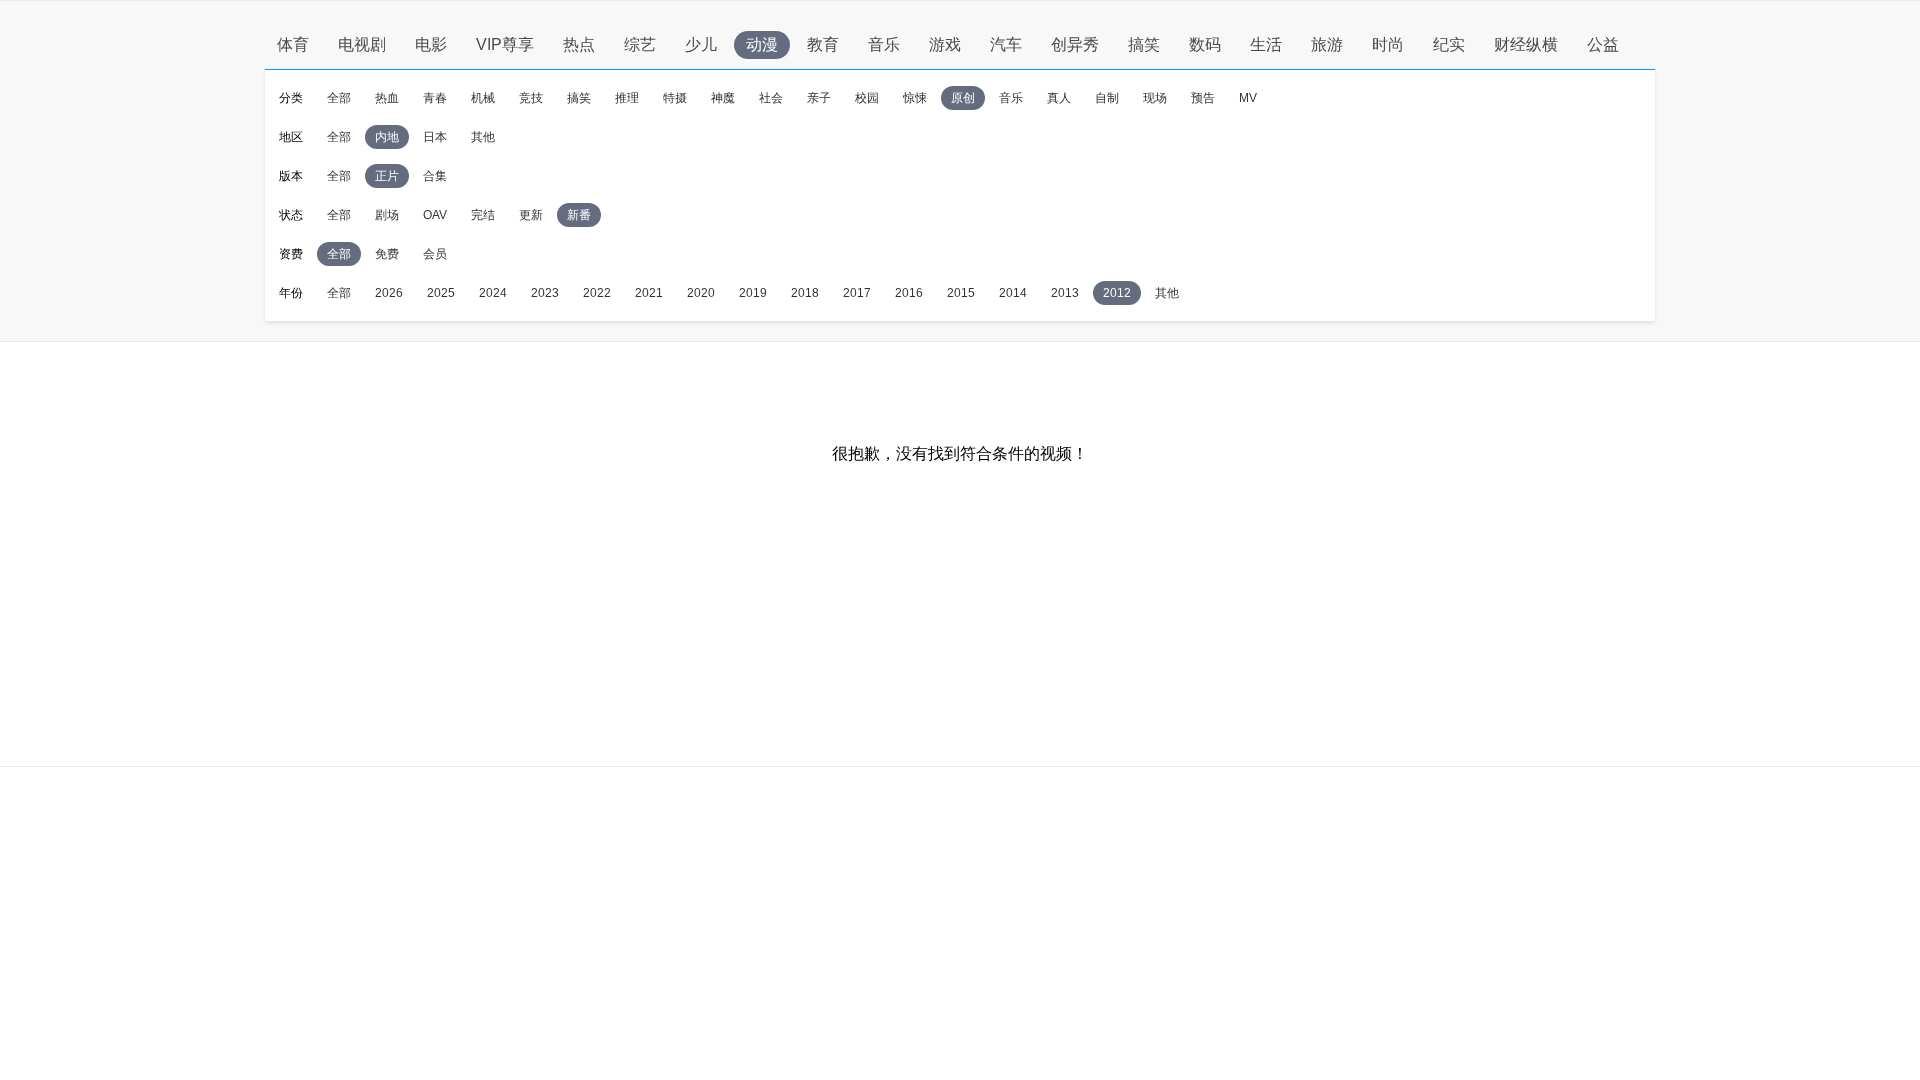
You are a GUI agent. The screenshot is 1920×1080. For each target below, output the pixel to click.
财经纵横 (1526, 44)
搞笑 (1144, 44)
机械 (483, 98)
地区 (291, 137)
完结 (483, 215)
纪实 (1449, 44)
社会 (771, 98)
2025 (441, 293)
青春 (435, 98)
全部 (339, 98)
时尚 (1388, 44)
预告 (1203, 98)
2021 (649, 293)
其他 (483, 137)
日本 (435, 137)
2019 (753, 293)
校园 (867, 98)
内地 (387, 137)
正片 (387, 176)
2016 (909, 293)
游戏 (945, 44)
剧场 (387, 215)
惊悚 (915, 98)
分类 (291, 98)
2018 (805, 293)
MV (1248, 98)
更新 (531, 215)
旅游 (1327, 44)
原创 (963, 98)
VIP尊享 (505, 44)
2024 (493, 293)
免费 (387, 254)
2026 (389, 293)
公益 (1603, 44)
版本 (291, 176)
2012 (1117, 293)
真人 (1059, 98)
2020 (701, 293)
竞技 (531, 98)
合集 (435, 176)
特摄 (675, 98)
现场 (1155, 98)
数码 (1205, 44)
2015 (961, 293)
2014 (1013, 293)
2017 (857, 293)
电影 (431, 44)
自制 (1107, 98)
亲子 (819, 98)
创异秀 (1075, 44)
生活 (1266, 44)
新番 (579, 215)
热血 (387, 98)
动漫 (762, 44)
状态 (291, 215)
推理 (627, 98)
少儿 (701, 44)
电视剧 (362, 44)
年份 (291, 293)
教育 (823, 44)
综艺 (640, 44)
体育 (293, 44)
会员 (435, 254)
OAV (435, 215)
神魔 (723, 98)
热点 (579, 44)
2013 (1065, 293)
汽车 (1006, 44)
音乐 (884, 44)
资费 (291, 254)
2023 (545, 293)
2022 (597, 293)
